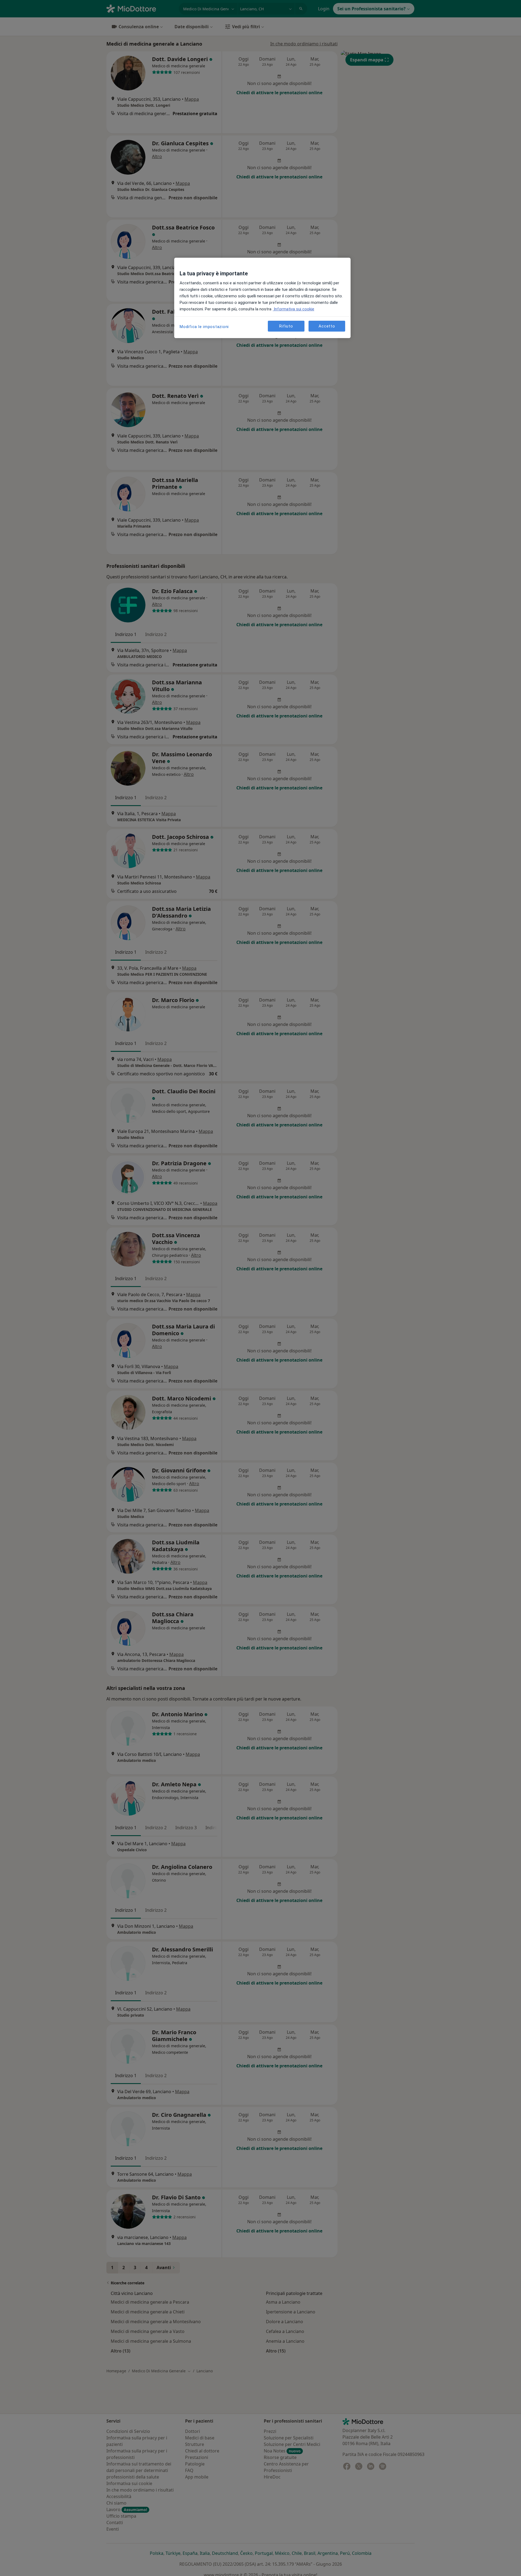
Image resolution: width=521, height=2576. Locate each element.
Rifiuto (286, 326)
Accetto (327, 326)
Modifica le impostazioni (204, 327)
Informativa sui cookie (293, 309)
